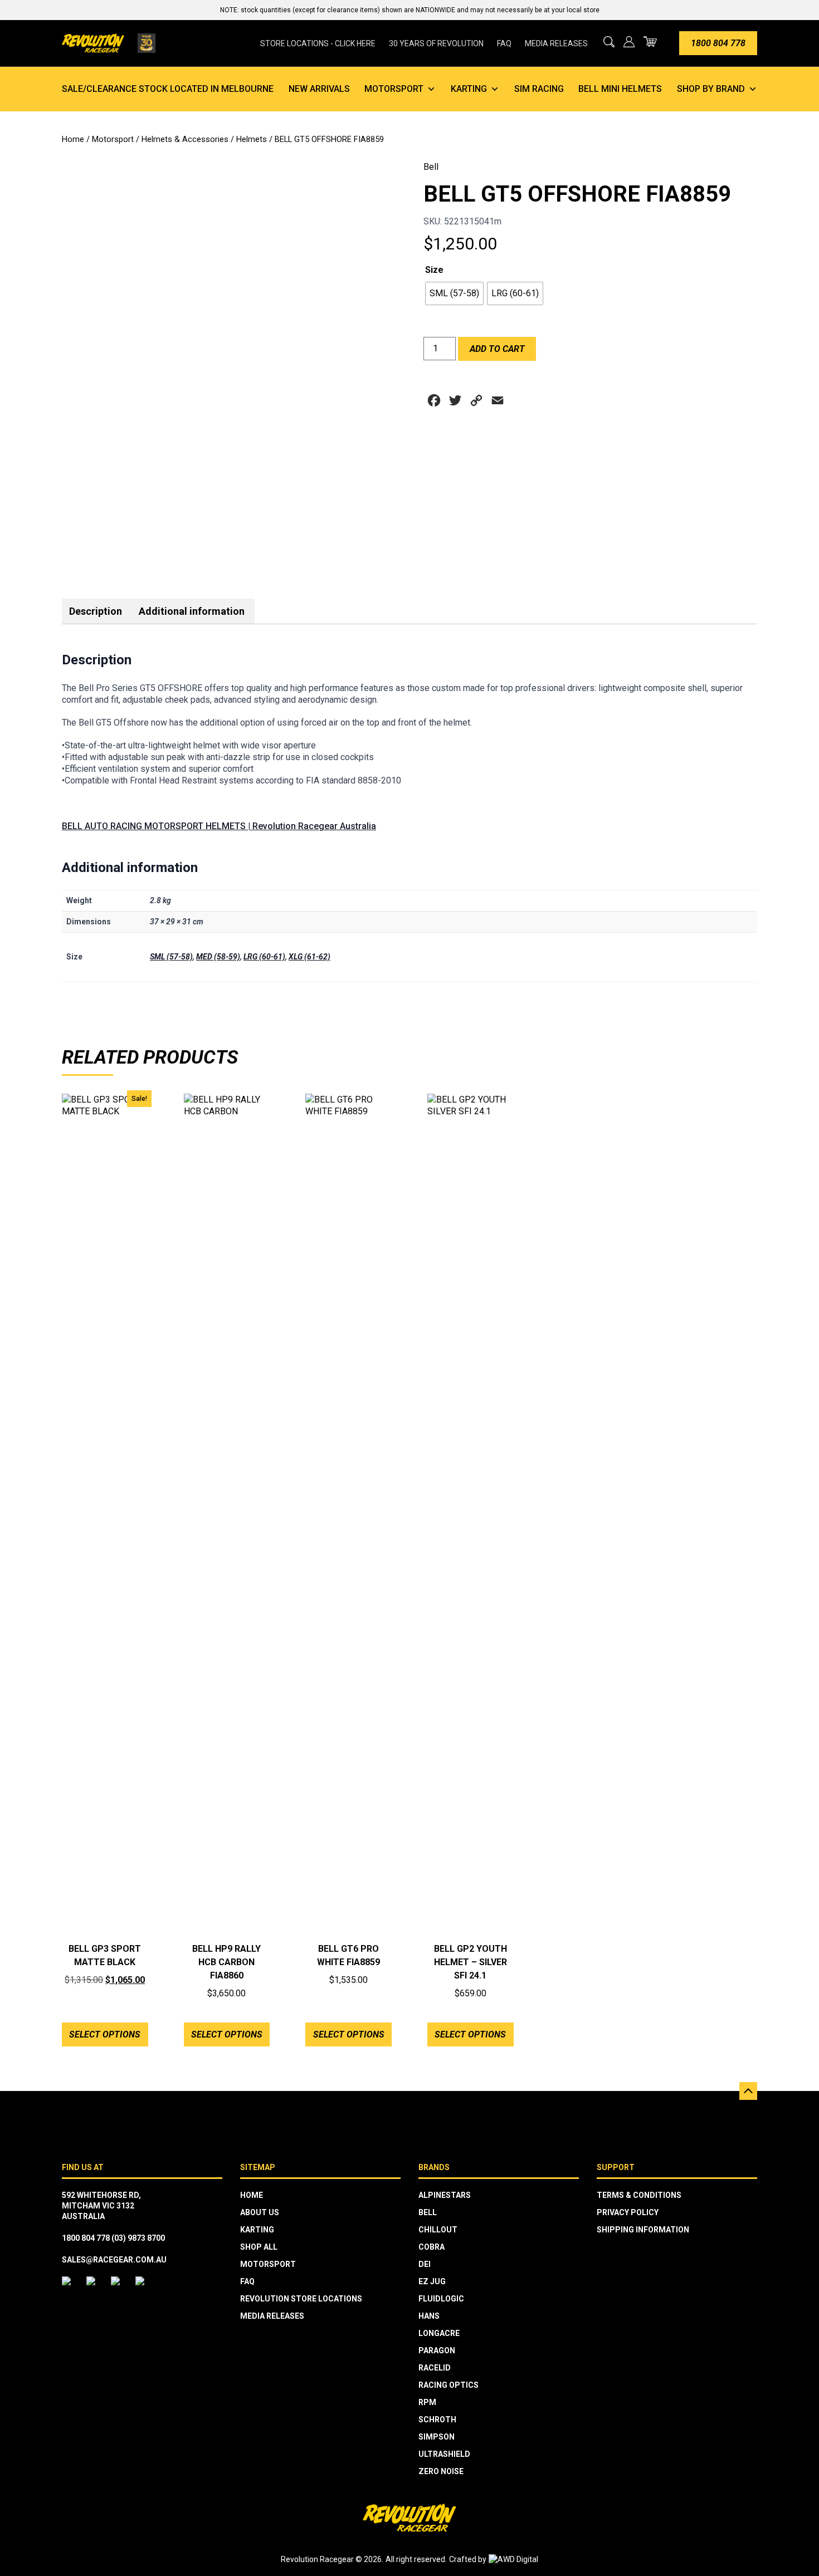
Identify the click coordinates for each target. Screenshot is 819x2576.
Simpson (437, 2437)
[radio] (454, 293)
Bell (431, 167)
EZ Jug (432, 2281)
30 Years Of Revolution (436, 43)
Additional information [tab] (192, 611)
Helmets (252, 139)
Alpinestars (445, 2195)
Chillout (438, 2230)
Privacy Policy (628, 2212)
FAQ (504, 43)
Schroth (437, 2420)
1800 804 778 (718, 43)
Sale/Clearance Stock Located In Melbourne (168, 89)
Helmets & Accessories (185, 139)
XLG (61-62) (309, 957)
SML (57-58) (171, 957)
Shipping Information (643, 2230)
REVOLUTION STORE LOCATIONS (301, 2299)
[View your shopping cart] (650, 41)
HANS (429, 2316)
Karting (469, 89)
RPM (427, 2402)
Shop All (259, 2247)
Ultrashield (444, 2454)
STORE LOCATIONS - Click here (318, 43)
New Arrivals (319, 89)
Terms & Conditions (639, 2195)
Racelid (435, 2368)
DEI (425, 2264)
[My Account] (629, 42)
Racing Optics (448, 2385)
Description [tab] (96, 611)
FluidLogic (441, 2299)
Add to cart (497, 349)
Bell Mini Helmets (620, 89)
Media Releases (556, 43)
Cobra (432, 2247)
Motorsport (394, 89)
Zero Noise (441, 2471)
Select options (105, 2034)
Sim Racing (539, 89)
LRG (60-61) (264, 957)
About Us (260, 2212)
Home (73, 139)
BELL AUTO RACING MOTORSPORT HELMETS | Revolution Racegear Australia (219, 826)
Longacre (439, 2333)
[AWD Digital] (513, 2560)
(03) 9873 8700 (138, 2238)
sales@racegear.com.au (114, 2260)
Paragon (437, 2350)
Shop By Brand (711, 89)
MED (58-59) (218, 957)
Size (434, 270)
